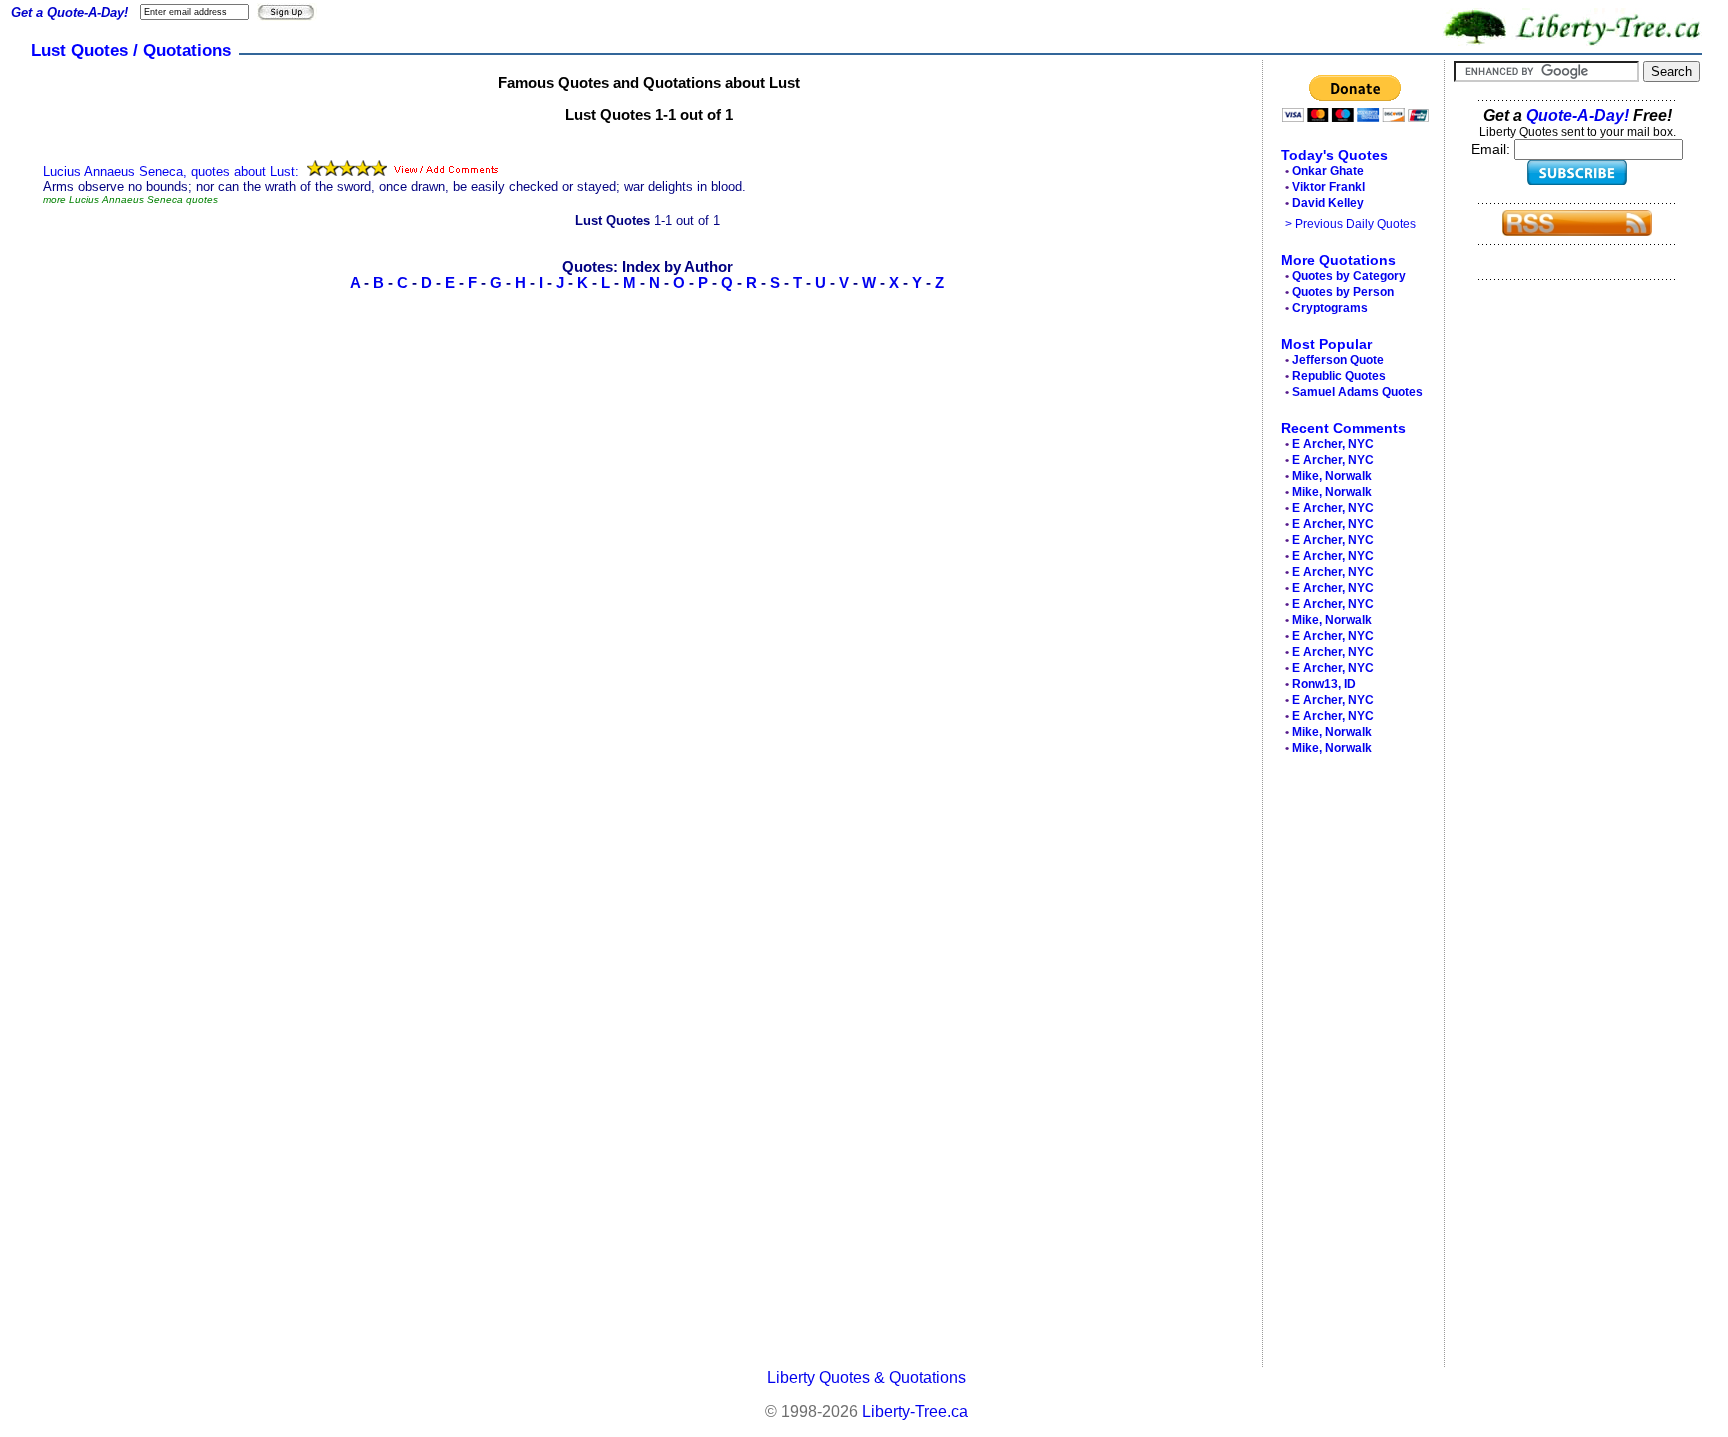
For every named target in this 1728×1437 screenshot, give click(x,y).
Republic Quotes (1339, 376)
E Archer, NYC (1333, 444)
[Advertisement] (1348, 1066)
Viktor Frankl (1328, 187)
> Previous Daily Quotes (1350, 224)
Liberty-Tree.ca (915, 1411)
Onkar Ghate (1328, 171)
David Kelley (1328, 203)
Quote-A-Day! (1577, 115)
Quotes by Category (1349, 276)
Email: (1492, 149)
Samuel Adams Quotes (1357, 392)
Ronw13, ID (1324, 684)
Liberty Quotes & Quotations (866, 1377)
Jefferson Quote (1338, 360)
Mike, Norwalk (1332, 476)
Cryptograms (1330, 308)
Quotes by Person (1343, 292)
